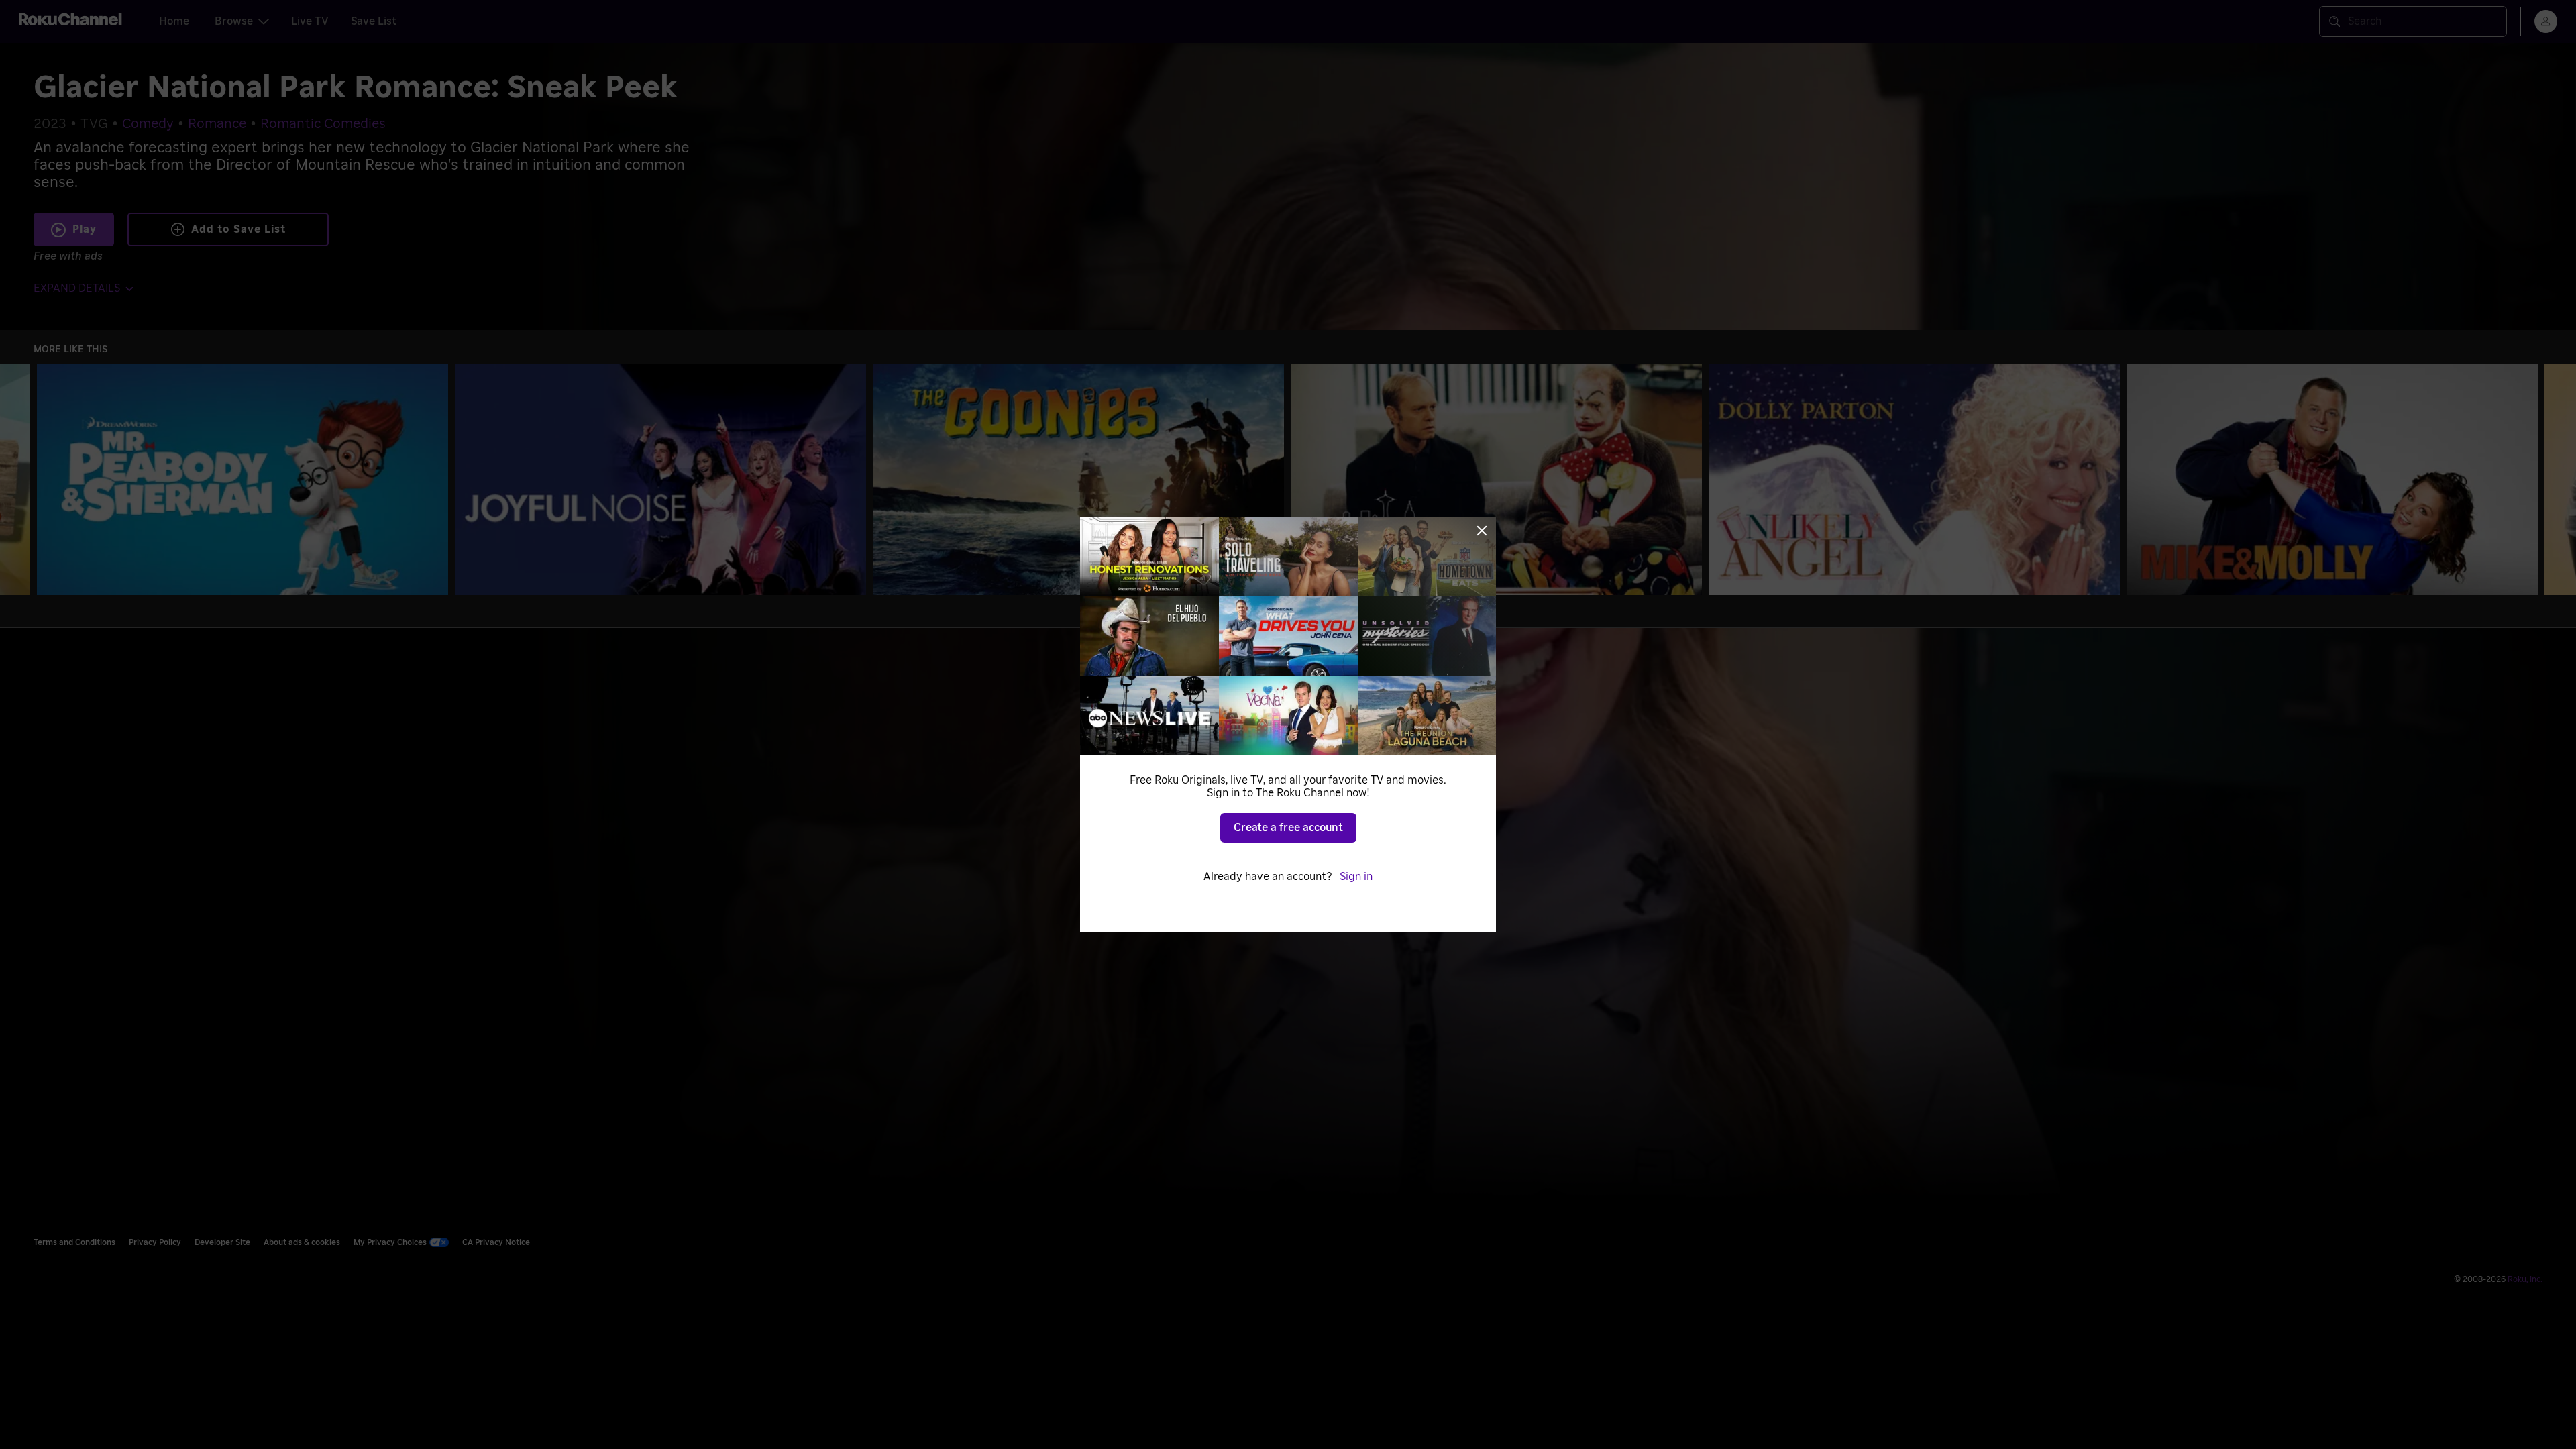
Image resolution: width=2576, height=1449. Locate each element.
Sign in (1356, 877)
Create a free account (1288, 828)
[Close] (1482, 531)
